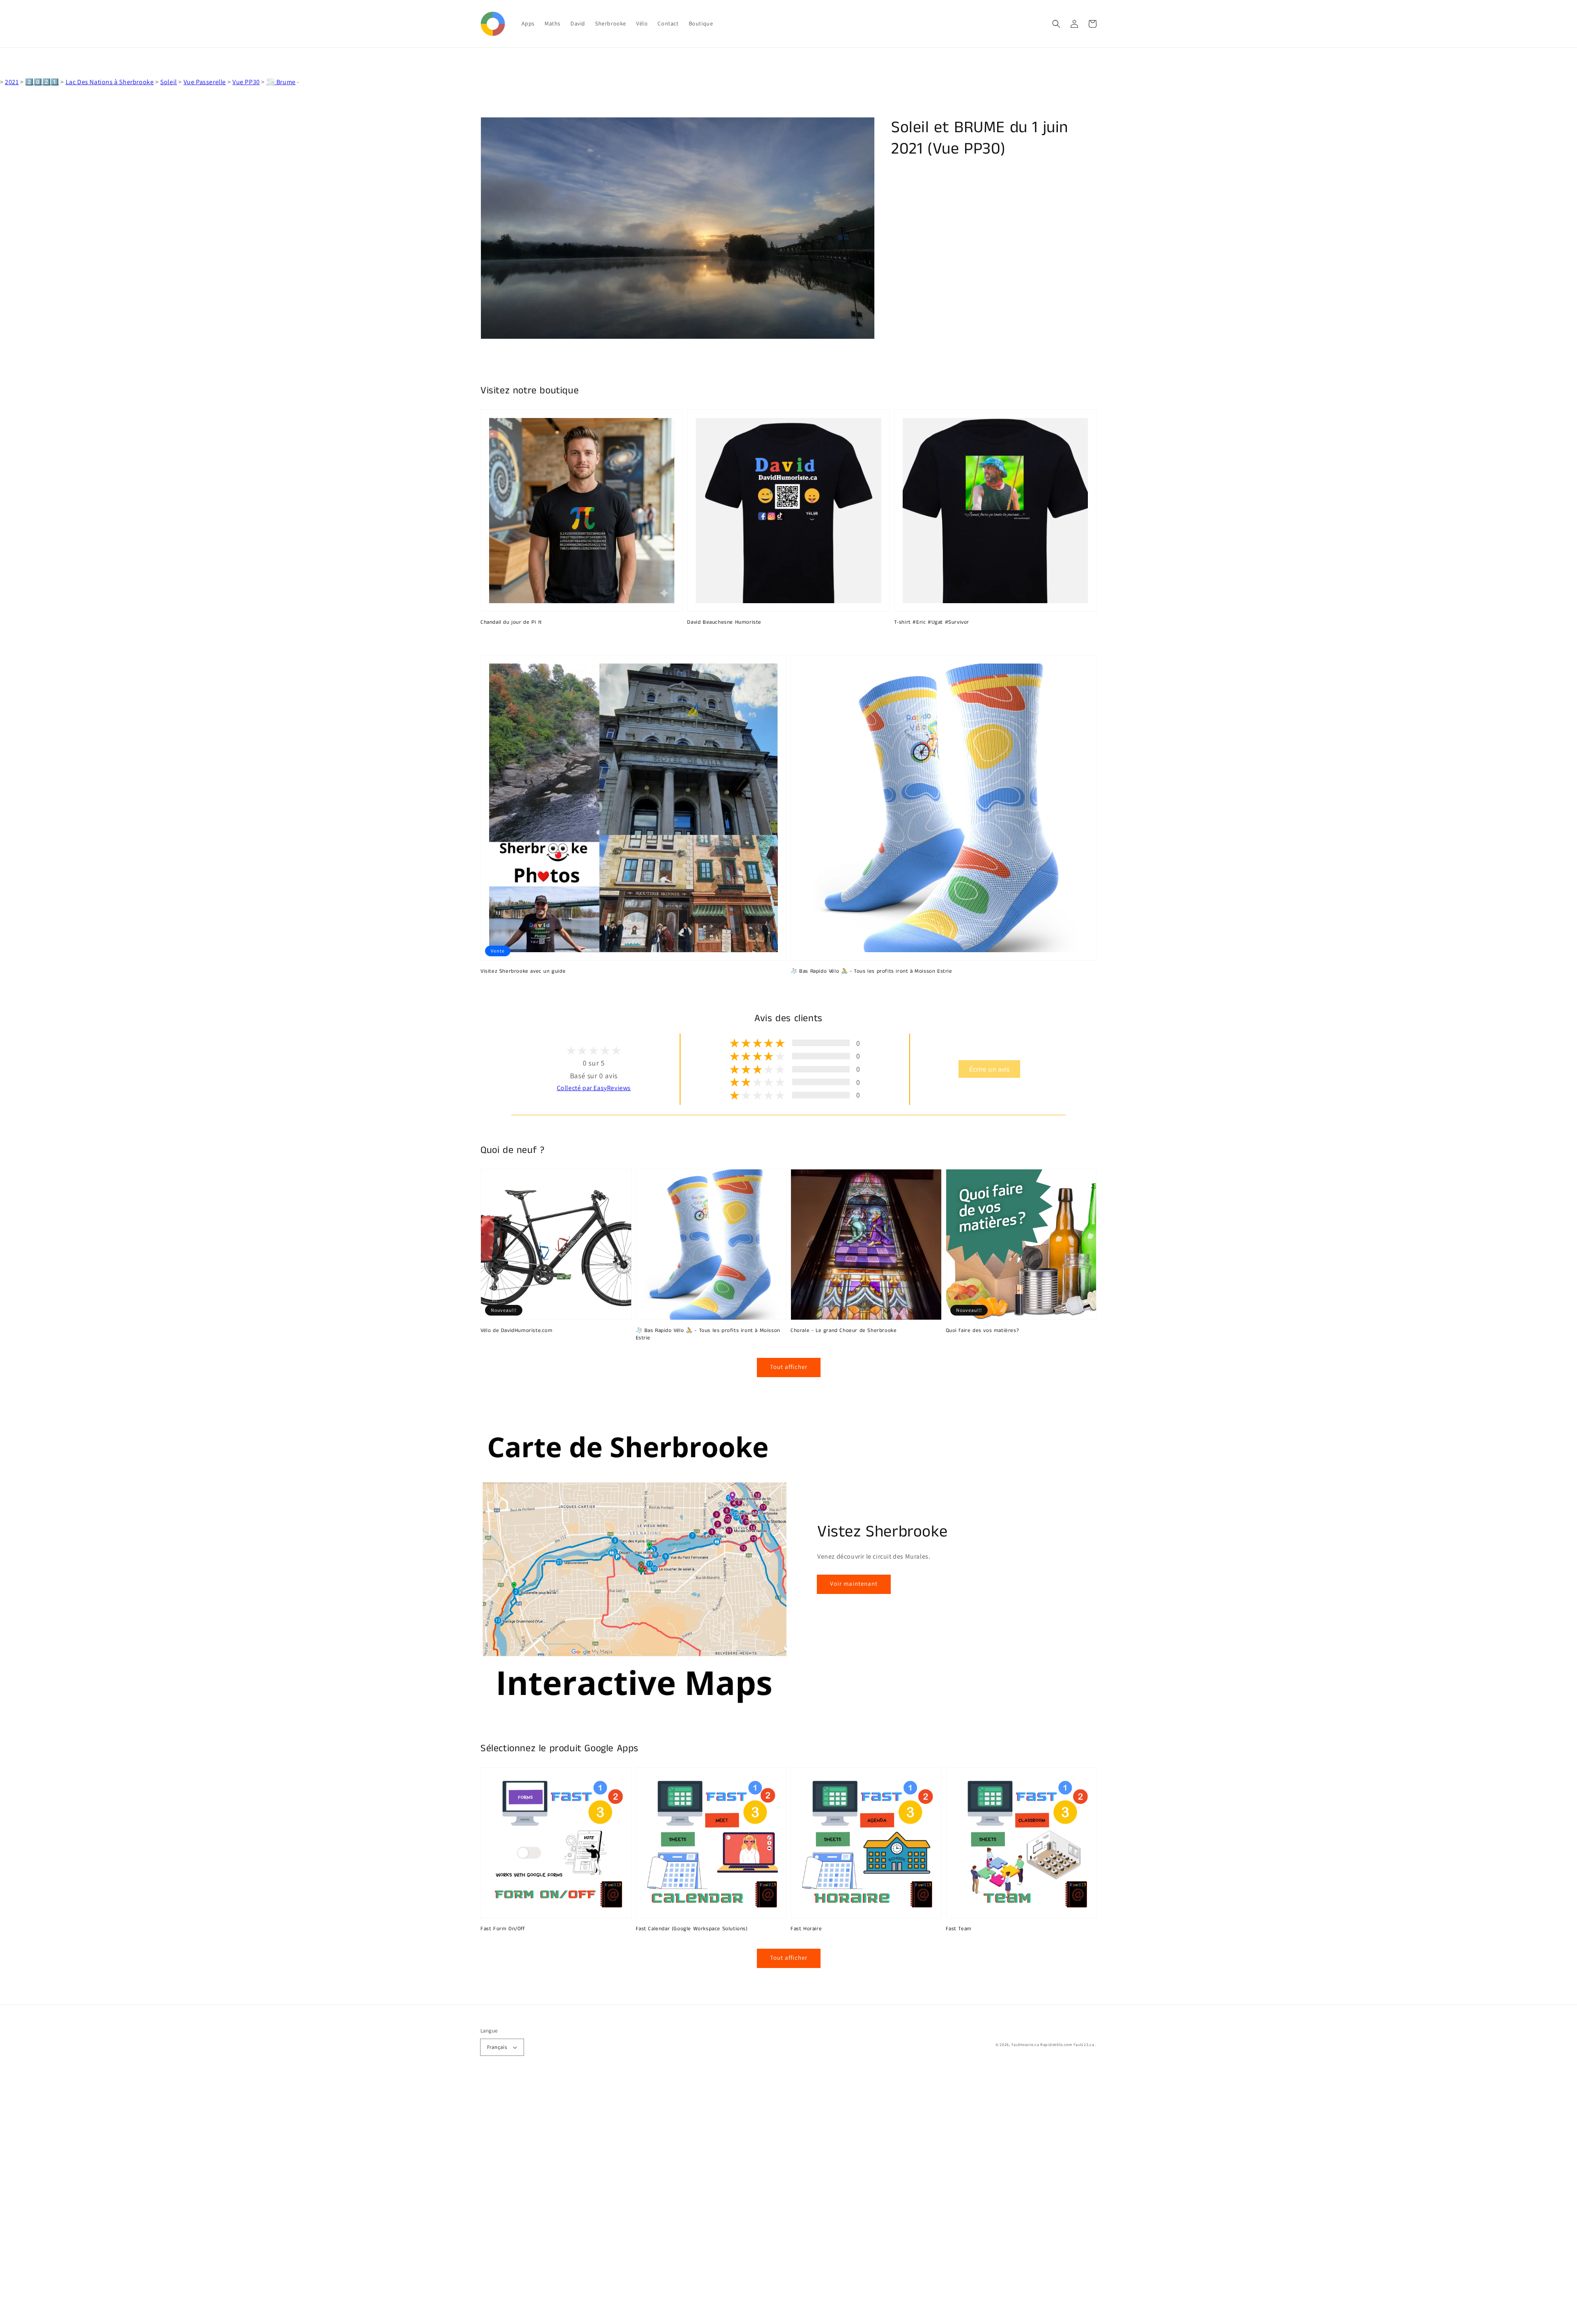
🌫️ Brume (281, 82)
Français (497, 2047)
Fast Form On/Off (503, 1929)
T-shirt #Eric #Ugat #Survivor (932, 622)
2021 (12, 82)
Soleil (169, 82)
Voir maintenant (854, 1583)
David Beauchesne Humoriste (724, 622)
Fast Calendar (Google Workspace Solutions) (692, 1929)
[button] (1056, 24)
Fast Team (959, 1929)
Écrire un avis (989, 1069)
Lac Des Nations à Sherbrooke (110, 82)
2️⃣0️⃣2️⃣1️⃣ (42, 82)
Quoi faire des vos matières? (983, 1331)
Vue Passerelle (205, 82)
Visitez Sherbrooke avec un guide (523, 971)
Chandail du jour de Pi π (511, 622)
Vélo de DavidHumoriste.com (517, 1331)
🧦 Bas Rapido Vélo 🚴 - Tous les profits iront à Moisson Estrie (871, 971)
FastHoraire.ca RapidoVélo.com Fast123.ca (1053, 2045)
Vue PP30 (246, 82)
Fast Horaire (806, 1929)
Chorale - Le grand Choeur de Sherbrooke (844, 1331)
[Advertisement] (246, 2201)
